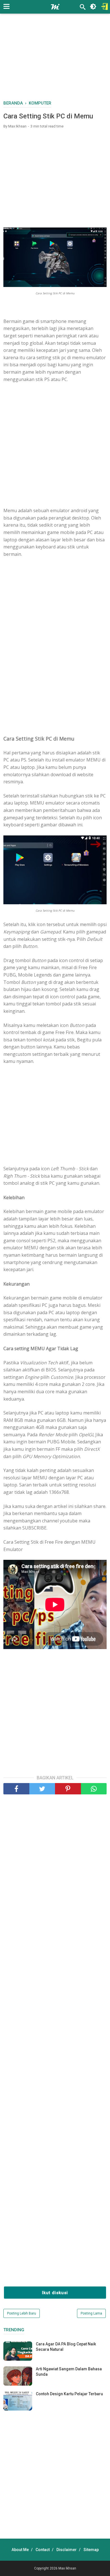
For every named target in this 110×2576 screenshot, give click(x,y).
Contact (43, 2550)
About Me (20, 2550)
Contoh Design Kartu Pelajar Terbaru (69, 2394)
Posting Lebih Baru (22, 2313)
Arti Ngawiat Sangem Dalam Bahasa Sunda (69, 2371)
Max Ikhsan (67, 2568)
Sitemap (91, 2550)
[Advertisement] (57, 59)
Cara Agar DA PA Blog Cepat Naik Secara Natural (66, 2347)
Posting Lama (91, 2313)
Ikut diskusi (55, 2293)
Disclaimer (67, 2550)
